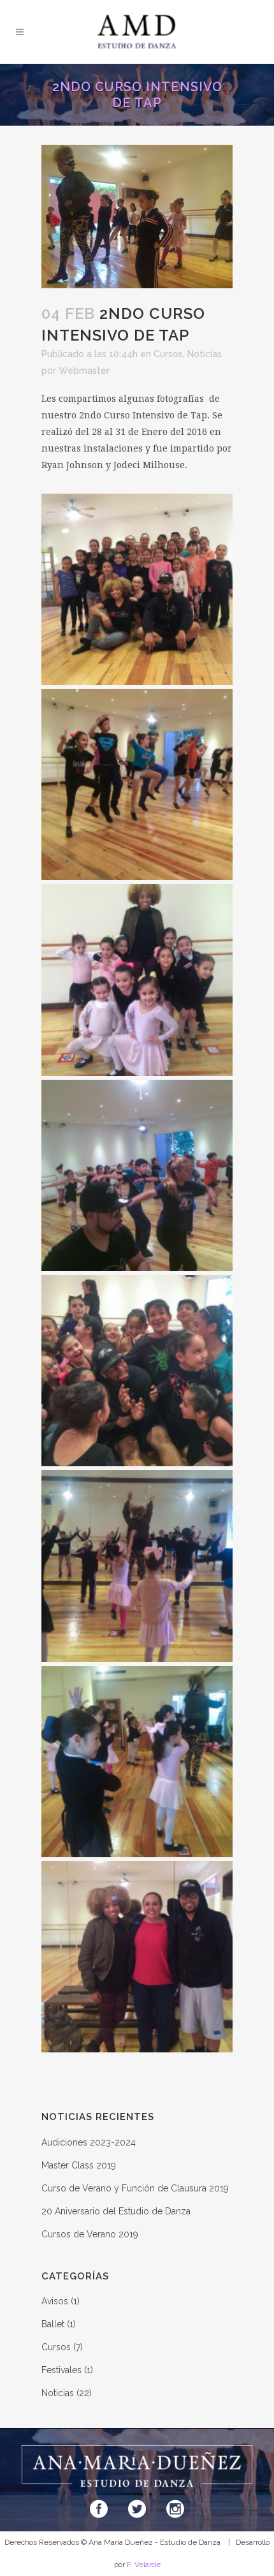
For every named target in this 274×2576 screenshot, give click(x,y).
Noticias (205, 354)
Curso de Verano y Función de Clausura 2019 (135, 2188)
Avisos (55, 2301)
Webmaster (84, 371)
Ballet (53, 2324)
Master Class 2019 (79, 2165)
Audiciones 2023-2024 (89, 2142)
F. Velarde (144, 2565)
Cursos (168, 354)
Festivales (61, 2370)
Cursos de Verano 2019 (90, 2234)
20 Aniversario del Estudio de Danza (116, 2211)
